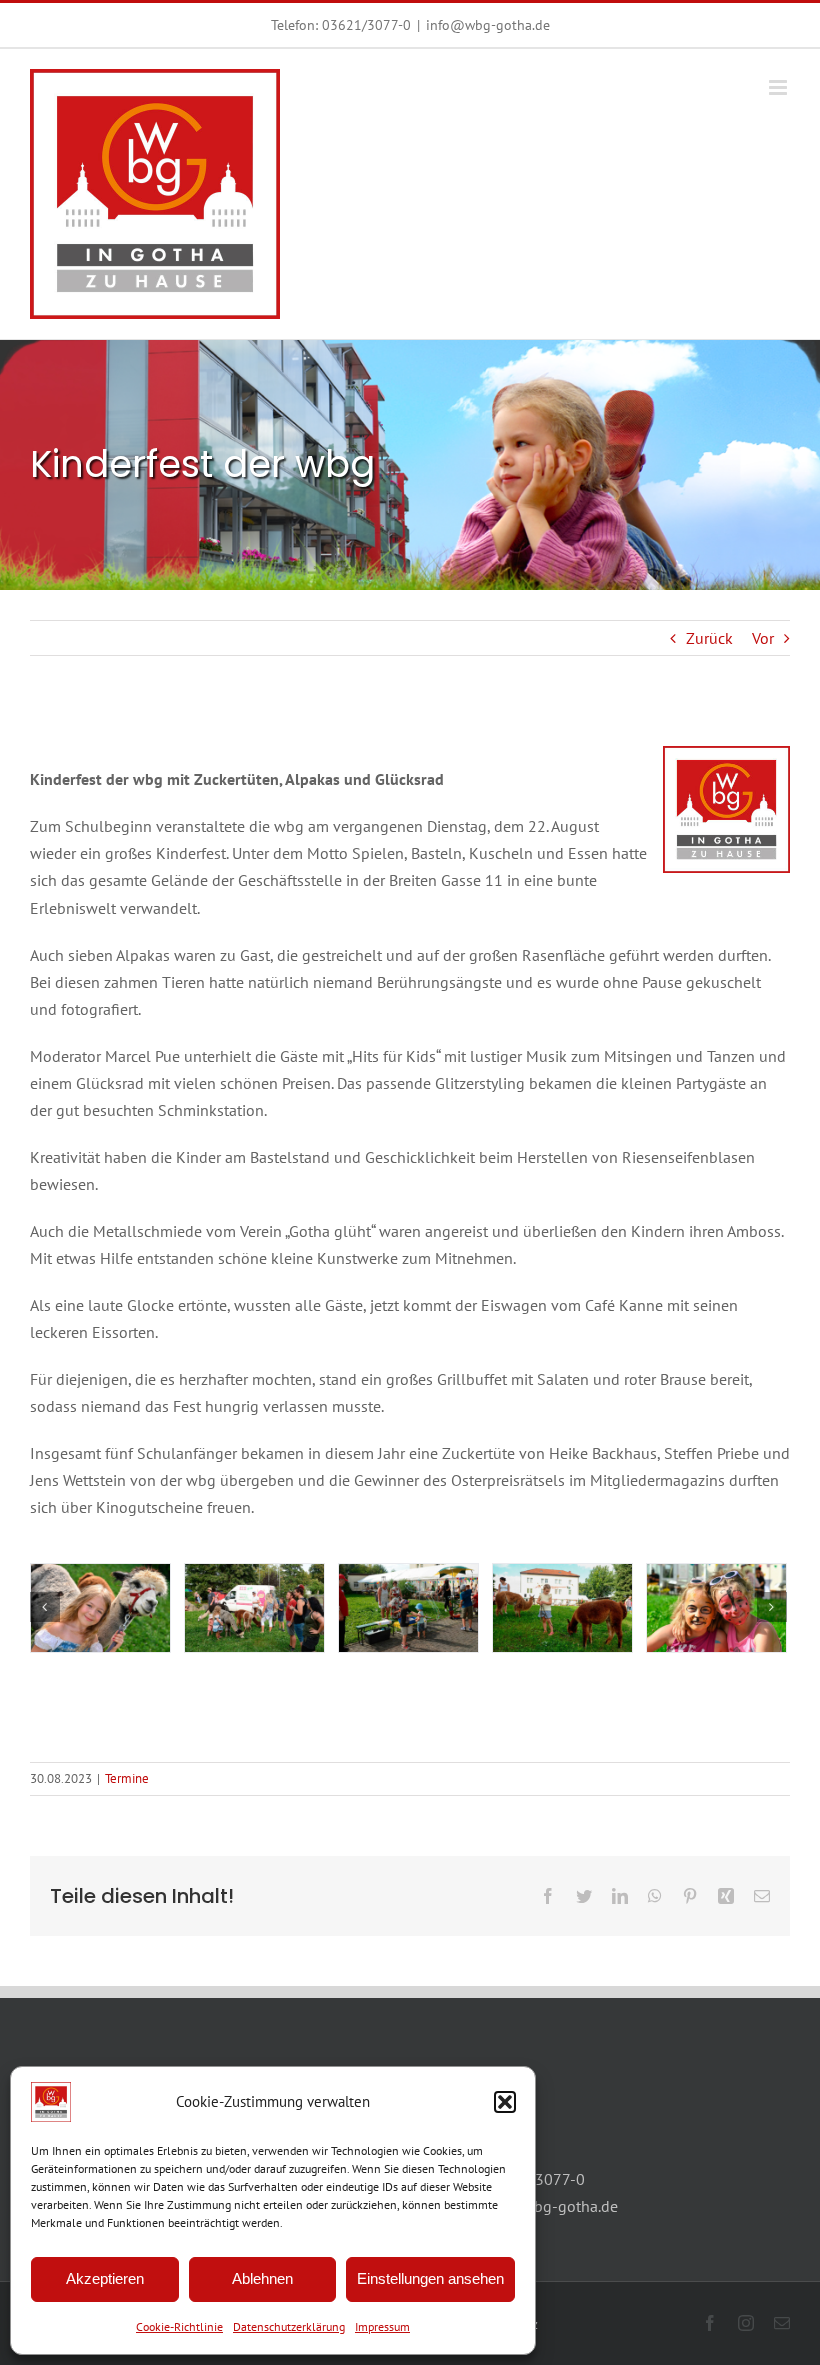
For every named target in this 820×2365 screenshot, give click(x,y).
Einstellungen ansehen (430, 2278)
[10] (100, 1608)
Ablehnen (262, 2278)
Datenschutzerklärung (289, 2326)
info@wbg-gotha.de (488, 25)
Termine (127, 1778)
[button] (505, 2102)
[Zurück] (45, 1607)
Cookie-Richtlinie (179, 2326)
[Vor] (772, 1607)
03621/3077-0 (366, 25)
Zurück (709, 638)
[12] (716, 1608)
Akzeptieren (105, 2278)
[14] (408, 1608)
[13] (562, 1608)
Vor (763, 638)
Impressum (382, 2326)
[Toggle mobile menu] (779, 87)
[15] (254, 1608)
